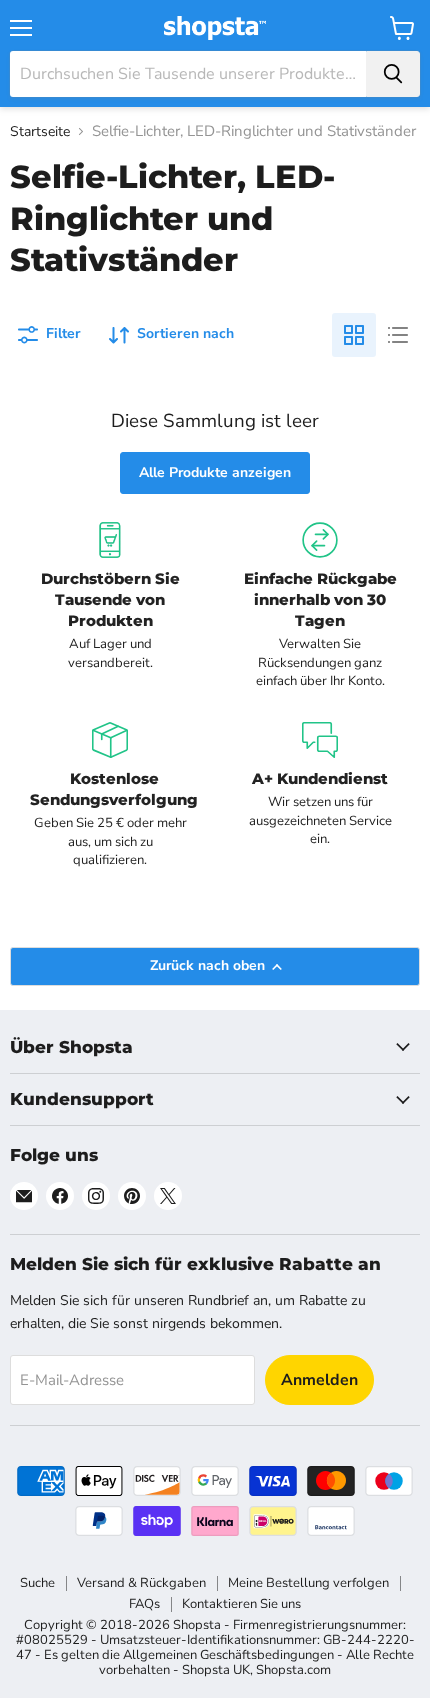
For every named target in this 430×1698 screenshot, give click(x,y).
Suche (37, 1583)
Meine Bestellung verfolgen (308, 1583)
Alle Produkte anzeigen (215, 472)
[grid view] (354, 335)
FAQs (144, 1604)
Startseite (40, 132)
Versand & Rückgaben (141, 1583)
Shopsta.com (293, 1670)
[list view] (398, 335)
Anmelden (319, 1380)
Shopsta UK (216, 1670)
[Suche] (393, 74)
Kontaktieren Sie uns (241, 1604)
